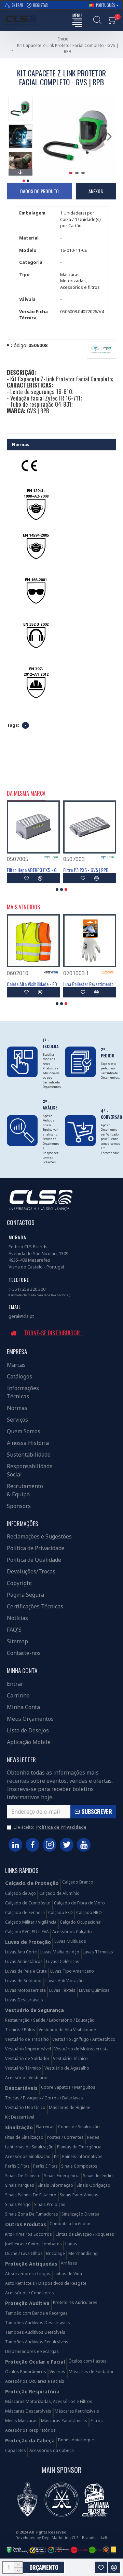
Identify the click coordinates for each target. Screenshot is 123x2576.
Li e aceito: (50, 1827)
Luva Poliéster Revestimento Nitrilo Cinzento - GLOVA (90, 984)
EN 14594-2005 (36, 535)
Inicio (63, 39)
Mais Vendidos (23, 907)
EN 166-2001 (36, 580)
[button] (44, 136)
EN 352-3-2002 (36, 624)
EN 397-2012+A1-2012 (36, 671)
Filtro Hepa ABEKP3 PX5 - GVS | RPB (33, 870)
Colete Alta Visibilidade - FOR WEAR (33, 984)
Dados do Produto (39, 191)
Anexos (96, 191)
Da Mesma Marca (26, 794)
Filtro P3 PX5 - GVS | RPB (86, 870)
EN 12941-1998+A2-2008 (36, 493)
